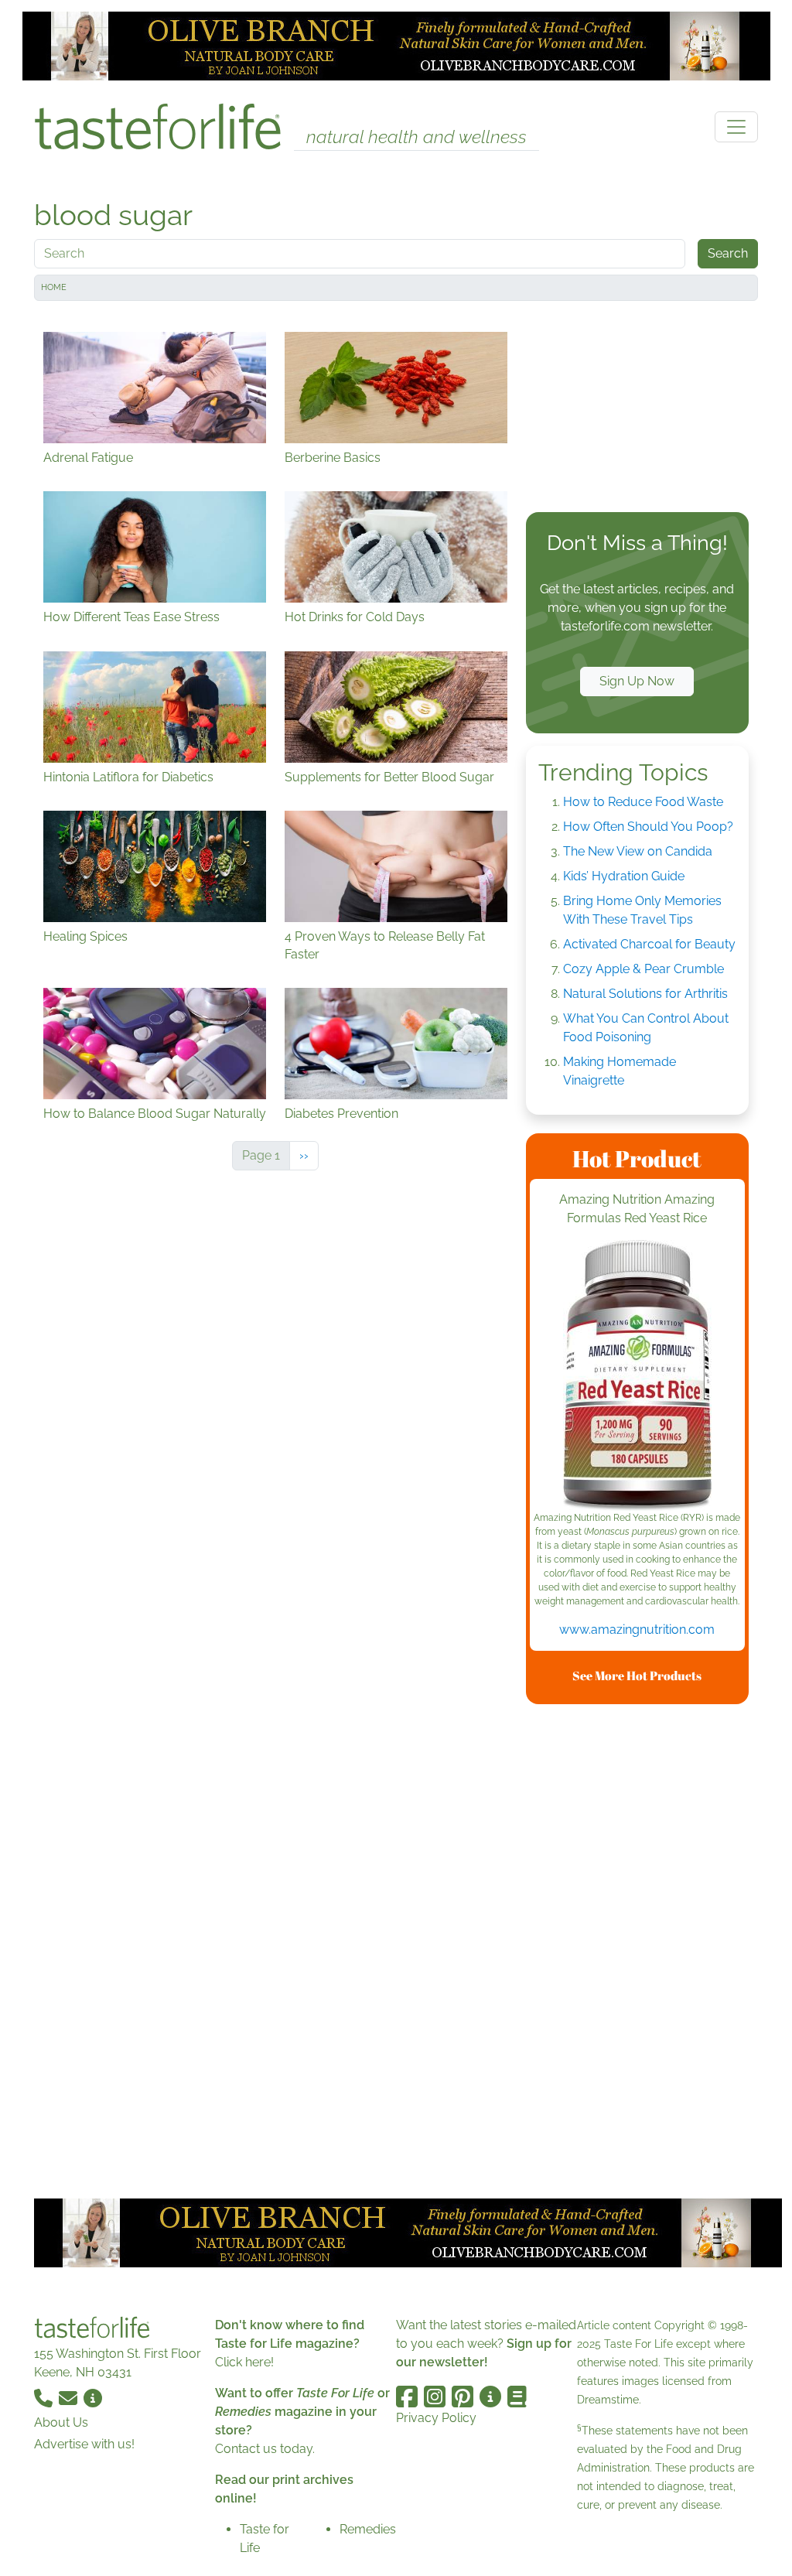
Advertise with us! (84, 2444)
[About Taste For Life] (93, 2397)
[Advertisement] (637, 410)
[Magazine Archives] (517, 2397)
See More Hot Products (637, 1676)
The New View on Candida (638, 851)
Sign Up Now (637, 681)
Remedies (368, 2529)
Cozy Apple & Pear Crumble (643, 969)
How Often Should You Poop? (648, 827)
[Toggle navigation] (736, 127)
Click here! (244, 2362)
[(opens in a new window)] (637, 1375)
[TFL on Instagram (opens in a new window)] (435, 2397)
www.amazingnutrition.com (637, 1630)
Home (54, 287)
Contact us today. (265, 2449)
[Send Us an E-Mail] (70, 2397)
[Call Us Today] (45, 2397)
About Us (61, 2422)
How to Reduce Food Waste (643, 802)
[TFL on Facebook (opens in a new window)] (407, 2397)
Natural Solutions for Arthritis (645, 994)
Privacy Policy (436, 2418)
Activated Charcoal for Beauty (649, 944)
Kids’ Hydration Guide (624, 876)
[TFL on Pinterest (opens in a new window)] (463, 2397)
